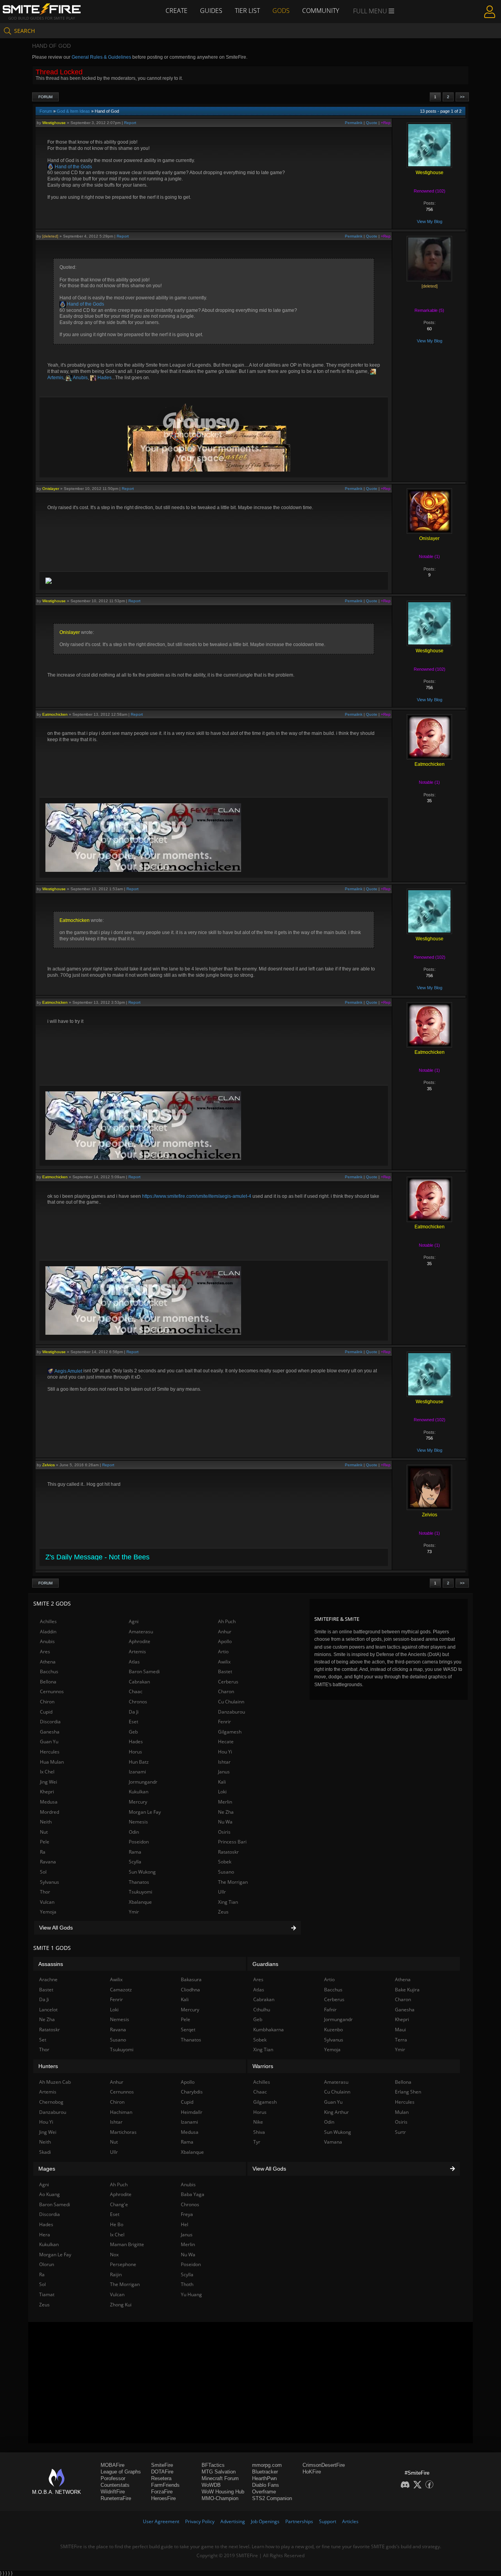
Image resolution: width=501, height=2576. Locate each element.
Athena (48, 1662)
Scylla (135, 1862)
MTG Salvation (219, 2472)
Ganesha (50, 1732)
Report (130, 123)
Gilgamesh (230, 1732)
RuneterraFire (116, 2498)
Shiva (259, 2132)
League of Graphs (121, 2472)
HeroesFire (163, 2498)
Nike (258, 2122)
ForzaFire (162, 2492)
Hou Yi (225, 1752)
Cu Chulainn (231, 1702)
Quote (372, 123)
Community (321, 11)
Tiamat (47, 2294)
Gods (281, 11)
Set (43, 2040)
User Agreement (161, 2521)
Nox (114, 2255)
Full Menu (371, 11)
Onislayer (51, 489)
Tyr (257, 2142)
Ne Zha (226, 1812)
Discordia (50, 1722)
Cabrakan (139, 1682)
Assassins (51, 1964)
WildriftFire (113, 2492)
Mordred (50, 1812)
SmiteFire (162, 2465)
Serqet (188, 2030)
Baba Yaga (193, 2194)
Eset (133, 1722)
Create (177, 11)
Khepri (47, 1792)
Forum (45, 97)
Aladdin (48, 1632)
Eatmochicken (55, 714)
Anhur (225, 1632)
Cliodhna (190, 1990)
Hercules (50, 1752)
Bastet (225, 1671)
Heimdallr (192, 2112)
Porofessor (113, 2478)
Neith (46, 1822)
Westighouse (54, 123)
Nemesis (138, 1822)
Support (328, 2521)
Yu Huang (191, 2294)
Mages (47, 2169)
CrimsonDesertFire (324, 2465)
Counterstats (115, 2485)
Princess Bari (232, 1842)
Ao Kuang (50, 2194)
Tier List (247, 11)
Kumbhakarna (269, 2030)
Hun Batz (139, 1762)
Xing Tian (228, 1902)
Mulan (402, 2112)
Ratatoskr (228, 1852)
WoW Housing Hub (223, 2492)
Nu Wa (225, 1822)
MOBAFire (113, 2465)
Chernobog (51, 2102)
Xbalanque (140, 1902)
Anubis (80, 378)
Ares (45, 1652)
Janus (224, 1772)
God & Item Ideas (73, 111)
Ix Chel (47, 1772)
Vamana (333, 2142)
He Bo (117, 2224)
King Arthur (336, 2112)
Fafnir (330, 2010)
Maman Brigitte (127, 2244)
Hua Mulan (52, 1762)
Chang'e (119, 2204)
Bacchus (49, 1671)
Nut (44, 1832)
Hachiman (121, 2112)
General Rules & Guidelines (101, 57)
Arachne (48, 1979)
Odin (134, 1832)
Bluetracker (265, 2472)
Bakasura (191, 1979)
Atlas (134, 1662)
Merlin (225, 1802)
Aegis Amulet (68, 1371)
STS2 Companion (272, 2498)
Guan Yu (49, 1742)
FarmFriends (165, 2485)
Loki (222, 1792)
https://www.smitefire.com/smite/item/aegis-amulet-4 (197, 1196)
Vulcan (47, 1902)
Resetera (161, 2478)
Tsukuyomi (141, 1892)
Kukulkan (139, 1792)
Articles (350, 2521)
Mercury (138, 1802)
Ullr (222, 1892)
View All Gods (56, 1928)
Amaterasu (141, 1632)
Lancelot (48, 2010)
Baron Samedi (144, 1671)
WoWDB (211, 2485)
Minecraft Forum (220, 2478)
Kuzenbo (333, 2030)
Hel (185, 2224)
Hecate (226, 1742)
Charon (226, 1691)
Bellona (48, 1682)
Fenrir (224, 1722)
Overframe (264, 2492)
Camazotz (121, 1990)
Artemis (137, 1652)
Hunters (48, 2066)
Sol (43, 1872)
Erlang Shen (408, 2092)
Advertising (233, 2521)
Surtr (400, 2132)
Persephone (123, 2264)
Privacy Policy (200, 2521)
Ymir (134, 1912)
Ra (43, 1852)
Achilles (48, 1621)
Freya (187, 2214)
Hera (45, 2235)
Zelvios (49, 1465)
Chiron (47, 1702)
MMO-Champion (220, 2498)
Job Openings (265, 2521)
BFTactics (213, 2465)
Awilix (224, 1662)
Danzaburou (232, 1712)
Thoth (187, 2284)
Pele (45, 1842)
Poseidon (139, 1842)
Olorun (47, 2264)
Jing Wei (49, 1782)
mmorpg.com (267, 2465)
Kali (222, 1782)
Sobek (225, 1862)
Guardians (265, 1964)
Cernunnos (52, 1691)
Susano (226, 1872)
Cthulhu (262, 2010)
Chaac (136, 1691)
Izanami (137, 1772)
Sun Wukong (142, 1872)
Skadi (45, 2152)
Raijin (116, 2274)
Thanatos (139, 1882)
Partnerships (299, 2521)
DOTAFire (162, 2472)
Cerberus (228, 1682)
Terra (401, 2040)
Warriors (263, 2066)
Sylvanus (50, 1882)
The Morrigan (233, 1882)
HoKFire (312, 2472)
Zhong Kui (121, 2305)
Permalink (354, 123)
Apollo (225, 1641)
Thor (45, 1892)
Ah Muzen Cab (55, 2082)
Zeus (223, 1912)
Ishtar (224, 1762)
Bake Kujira (407, 1990)
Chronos (138, 1702)
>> (462, 97)
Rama (135, 1852)
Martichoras (123, 2132)
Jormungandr (143, 1782)
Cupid (46, 1712)
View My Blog (430, 221)
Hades (104, 378)
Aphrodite (140, 1641)
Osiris (224, 1832)
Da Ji (134, 1712)
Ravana (48, 1862)
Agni (134, 1621)
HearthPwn (264, 2478)
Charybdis (192, 2092)
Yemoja (48, 1912)
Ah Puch (227, 1621)
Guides (211, 11)
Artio (223, 1652)
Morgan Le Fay (145, 1812)
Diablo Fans (266, 2485)
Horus (135, 1752)
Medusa (49, 1802)
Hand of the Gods (73, 167)
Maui (400, 2030)
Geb (133, 1732)
